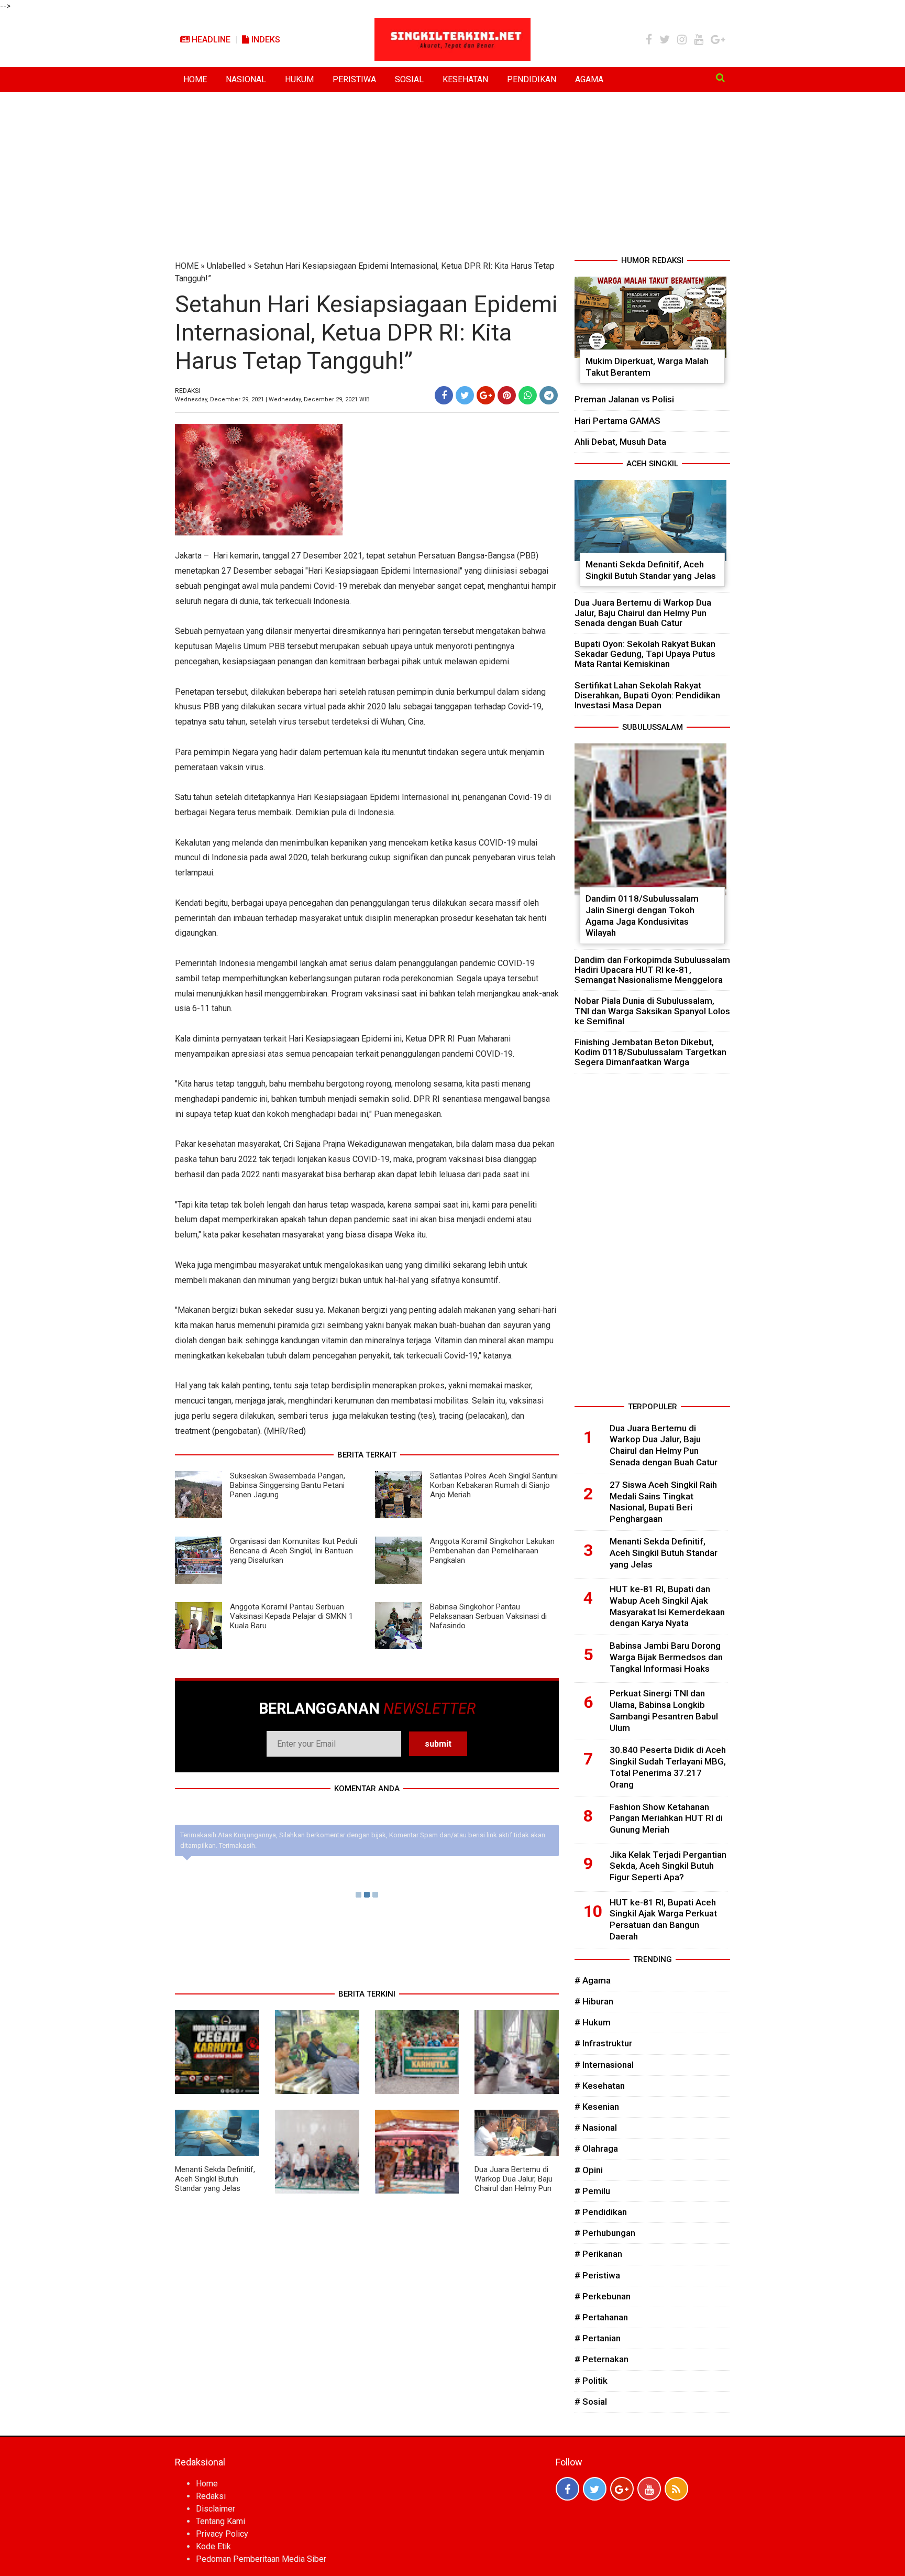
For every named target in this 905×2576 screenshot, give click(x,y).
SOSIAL (409, 79)
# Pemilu (592, 2191)
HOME (195, 79)
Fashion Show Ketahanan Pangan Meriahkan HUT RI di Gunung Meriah (666, 1818)
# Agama (593, 1980)
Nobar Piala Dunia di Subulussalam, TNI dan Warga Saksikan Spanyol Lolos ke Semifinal (652, 1011)
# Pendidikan (601, 2212)
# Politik (591, 2381)
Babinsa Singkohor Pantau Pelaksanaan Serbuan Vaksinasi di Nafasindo (488, 1616)
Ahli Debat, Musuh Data (620, 442)
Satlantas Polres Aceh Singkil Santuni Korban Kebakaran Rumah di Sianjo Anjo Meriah (494, 1485)
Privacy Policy (222, 2534)
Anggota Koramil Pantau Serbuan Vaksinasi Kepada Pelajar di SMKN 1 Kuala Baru (291, 1616)
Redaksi (211, 2496)
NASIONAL (246, 79)
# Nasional (596, 2128)
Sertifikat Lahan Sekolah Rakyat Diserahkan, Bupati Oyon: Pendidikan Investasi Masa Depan (647, 695)
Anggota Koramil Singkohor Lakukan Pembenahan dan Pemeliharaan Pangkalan (492, 1551)
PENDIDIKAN (532, 79)
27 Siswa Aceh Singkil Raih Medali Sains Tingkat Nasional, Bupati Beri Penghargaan (663, 1502)
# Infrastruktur (603, 2043)
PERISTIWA (354, 79)
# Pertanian (598, 2338)
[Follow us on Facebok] (567, 2489)
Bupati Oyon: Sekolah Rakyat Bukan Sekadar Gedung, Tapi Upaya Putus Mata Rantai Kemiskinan (645, 654)
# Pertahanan (601, 2317)
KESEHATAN (465, 79)
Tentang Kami (220, 2521)
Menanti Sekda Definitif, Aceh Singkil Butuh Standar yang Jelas (215, 2179)
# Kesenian (597, 2107)
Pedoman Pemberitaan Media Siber (261, 2559)
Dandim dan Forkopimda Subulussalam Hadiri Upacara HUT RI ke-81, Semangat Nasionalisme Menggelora (652, 970)
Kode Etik (213, 2546)
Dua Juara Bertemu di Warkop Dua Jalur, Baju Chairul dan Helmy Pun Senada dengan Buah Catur (514, 2188)
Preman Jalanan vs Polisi (624, 399)
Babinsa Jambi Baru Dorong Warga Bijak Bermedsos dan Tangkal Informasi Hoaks (666, 1657)
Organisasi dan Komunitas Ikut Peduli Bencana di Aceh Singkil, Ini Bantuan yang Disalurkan (294, 1551)
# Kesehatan (600, 2086)
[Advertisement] (452, 176)
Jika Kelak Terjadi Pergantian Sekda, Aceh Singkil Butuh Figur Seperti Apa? (668, 1866)
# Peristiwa (597, 2275)
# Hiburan (594, 2001)
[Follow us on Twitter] (595, 2489)
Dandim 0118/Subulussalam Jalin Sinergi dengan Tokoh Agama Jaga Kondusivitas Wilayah (642, 916)
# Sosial (591, 2402)
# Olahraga (596, 2149)
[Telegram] (549, 395)
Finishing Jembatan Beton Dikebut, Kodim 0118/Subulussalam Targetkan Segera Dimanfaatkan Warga (650, 1052)
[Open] (720, 78)
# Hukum (593, 2022)
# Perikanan (598, 2254)
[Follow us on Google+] (622, 2489)
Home (207, 2484)
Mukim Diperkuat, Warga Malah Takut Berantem (647, 367)
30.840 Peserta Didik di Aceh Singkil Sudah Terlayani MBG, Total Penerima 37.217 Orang (668, 1767)
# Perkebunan (603, 2296)
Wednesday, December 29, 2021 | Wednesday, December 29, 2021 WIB (272, 399)
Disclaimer (216, 2509)
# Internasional (604, 2065)
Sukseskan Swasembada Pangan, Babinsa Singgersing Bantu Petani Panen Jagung (288, 1485)
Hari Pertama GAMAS (617, 421)
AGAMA (589, 79)
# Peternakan (602, 2359)
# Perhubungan (605, 2233)
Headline (210, 40)
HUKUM (299, 79)
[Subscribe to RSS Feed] (676, 2489)
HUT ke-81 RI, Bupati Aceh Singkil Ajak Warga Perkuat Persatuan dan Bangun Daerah (663, 1919)
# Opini (589, 2170)
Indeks (265, 40)
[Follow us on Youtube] (649, 2489)
